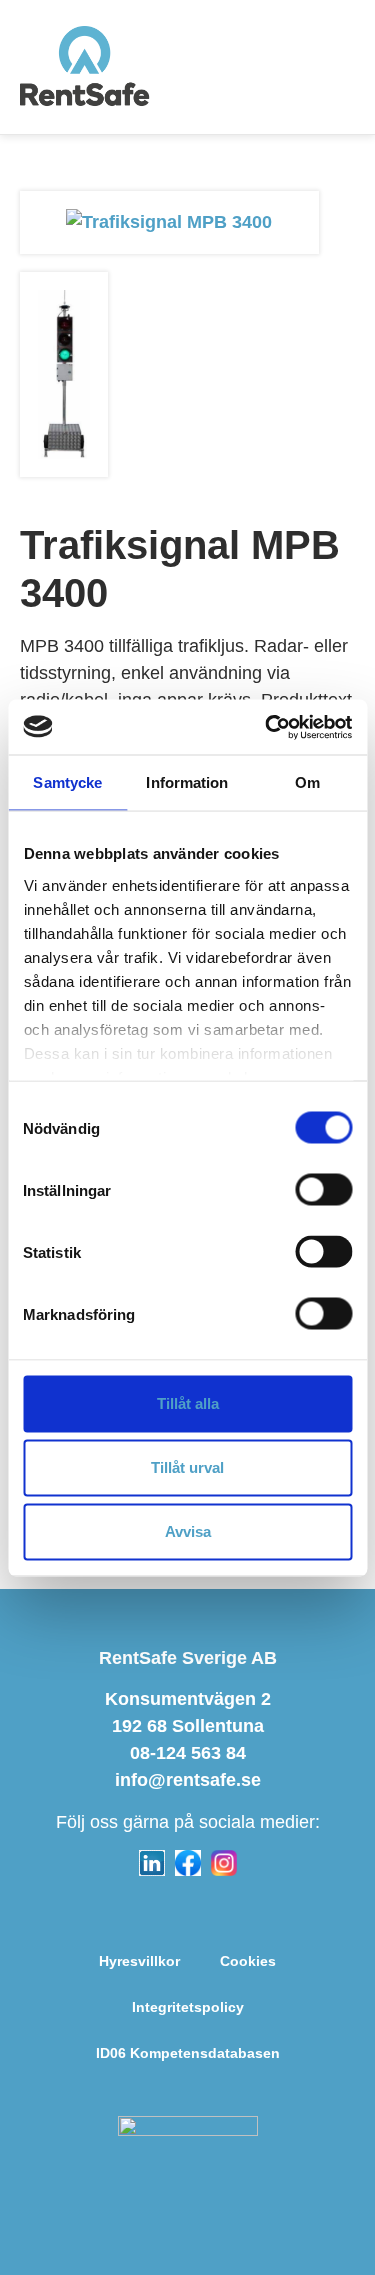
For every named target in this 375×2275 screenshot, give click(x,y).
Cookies (248, 1961)
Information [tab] (187, 782)
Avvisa (188, 1531)
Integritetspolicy (188, 2007)
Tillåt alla (188, 1403)
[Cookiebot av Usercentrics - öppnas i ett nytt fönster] (267, 727)
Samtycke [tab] (67, 782)
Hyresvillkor (139, 1961)
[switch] (323, 1190)
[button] (342, 67)
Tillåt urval (187, 1467)
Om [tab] (307, 782)
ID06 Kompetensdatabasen (188, 2053)
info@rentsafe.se (188, 1780)
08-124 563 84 (188, 1753)
